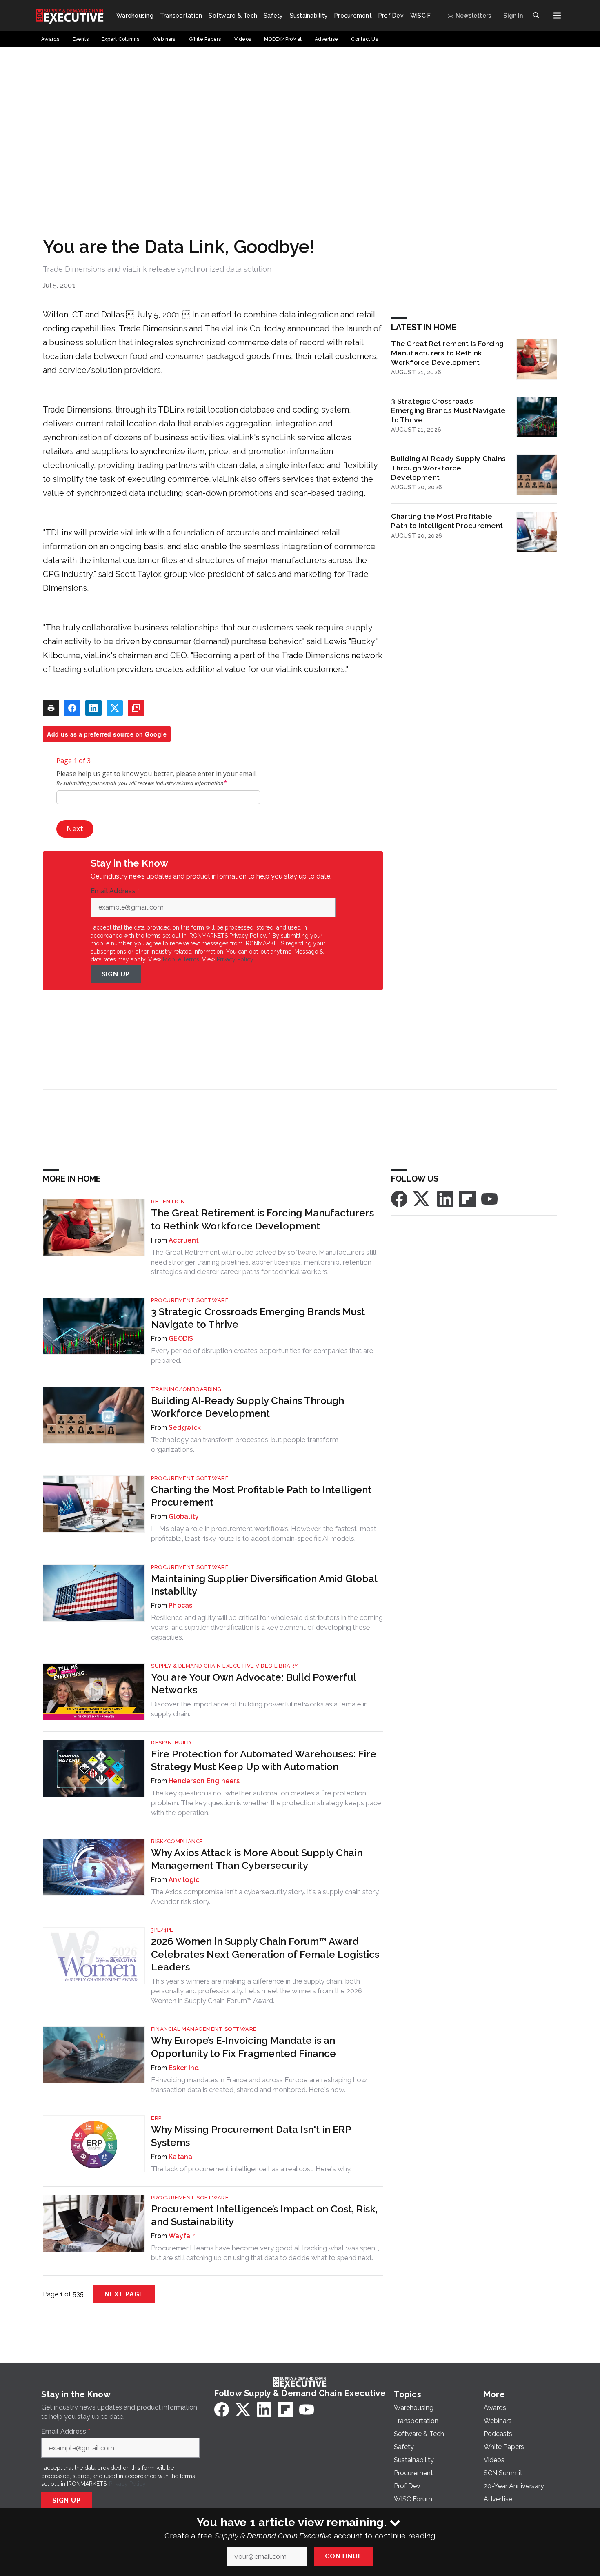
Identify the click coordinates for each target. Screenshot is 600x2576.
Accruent (184, 1240)
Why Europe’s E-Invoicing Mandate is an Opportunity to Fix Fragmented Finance (243, 2047)
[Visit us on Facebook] (399, 1198)
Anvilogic (184, 1880)
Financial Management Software (204, 2029)
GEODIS (181, 1339)
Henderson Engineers (204, 1781)
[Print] (51, 708)
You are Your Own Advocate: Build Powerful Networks (253, 1684)
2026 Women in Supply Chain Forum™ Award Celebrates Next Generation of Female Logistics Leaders (265, 1954)
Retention (168, 1201)
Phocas (181, 1605)
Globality (184, 1517)
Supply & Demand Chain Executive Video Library (225, 1666)
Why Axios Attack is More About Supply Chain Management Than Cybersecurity (257, 1859)
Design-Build (171, 1743)
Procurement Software (190, 1300)
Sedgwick (185, 1428)
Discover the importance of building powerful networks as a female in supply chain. (259, 1709)
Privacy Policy (235, 959)
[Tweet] (115, 708)
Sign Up (116, 974)
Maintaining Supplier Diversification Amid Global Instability (264, 1585)
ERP (156, 2118)
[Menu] (557, 16)
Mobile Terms (181, 959)
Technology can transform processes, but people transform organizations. (245, 1444)
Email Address (115, 891)
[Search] (536, 16)
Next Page (124, 2294)
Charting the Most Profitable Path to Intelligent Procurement (447, 521)
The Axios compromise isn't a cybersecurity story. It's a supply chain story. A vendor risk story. (265, 1897)
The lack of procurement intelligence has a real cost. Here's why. (251, 2169)
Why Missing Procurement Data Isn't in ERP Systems (251, 2136)
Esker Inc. (184, 2068)
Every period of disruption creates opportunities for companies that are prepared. (262, 1356)
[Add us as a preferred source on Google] (136, 708)
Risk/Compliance (177, 1841)
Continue (343, 2556)
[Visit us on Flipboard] (467, 1198)
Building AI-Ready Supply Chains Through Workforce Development (448, 468)
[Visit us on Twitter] (422, 1198)
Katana (181, 2157)
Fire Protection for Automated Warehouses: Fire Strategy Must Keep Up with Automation (264, 1760)
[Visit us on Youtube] (489, 1198)
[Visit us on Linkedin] (445, 1198)
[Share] (72, 708)
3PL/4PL (162, 1930)
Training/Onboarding (186, 1389)
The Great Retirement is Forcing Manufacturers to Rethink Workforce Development (447, 353)
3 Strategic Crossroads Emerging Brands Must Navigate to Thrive (448, 410)
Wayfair (182, 2236)
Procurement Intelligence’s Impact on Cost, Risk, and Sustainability (264, 2215)
